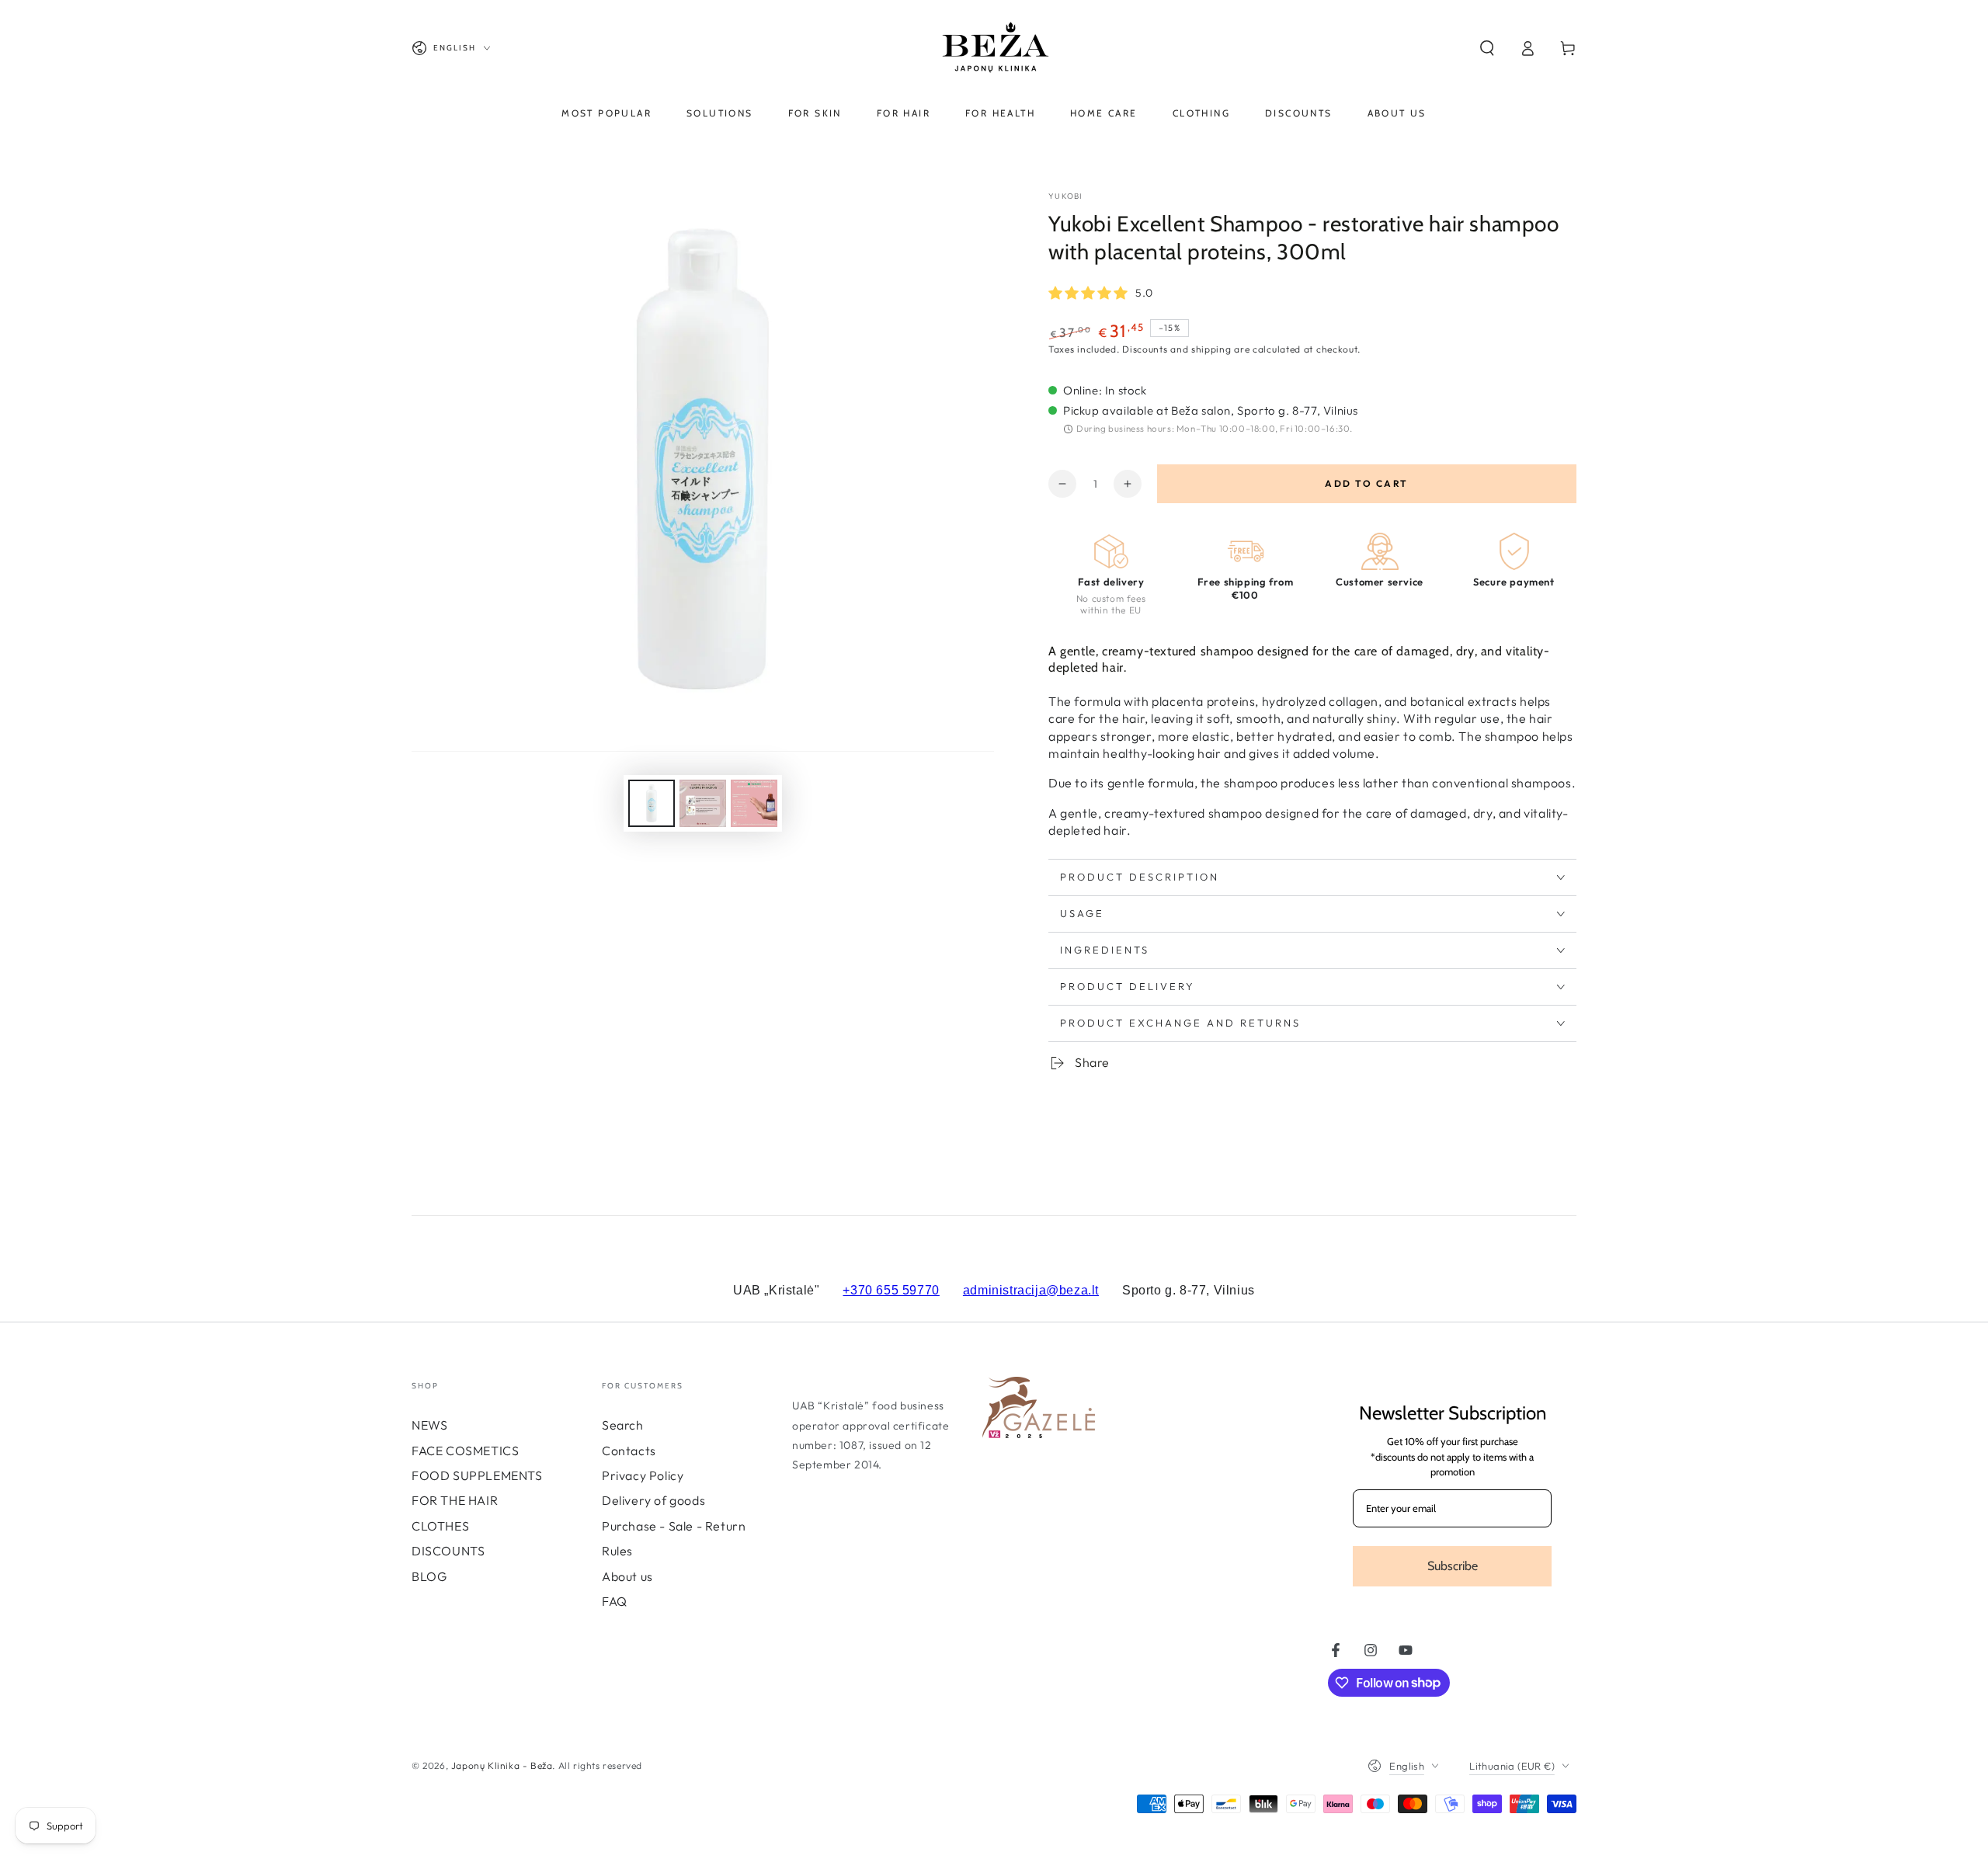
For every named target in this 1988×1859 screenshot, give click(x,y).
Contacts (629, 1451)
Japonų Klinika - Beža (502, 1765)
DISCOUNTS (448, 1551)
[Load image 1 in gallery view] (652, 803)
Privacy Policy (643, 1475)
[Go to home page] (994, 48)
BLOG (429, 1576)
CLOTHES (440, 1526)
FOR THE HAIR (455, 1500)
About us (627, 1576)
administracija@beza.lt (1031, 1290)
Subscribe (1453, 1566)
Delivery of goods (653, 1500)
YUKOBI (1065, 196)
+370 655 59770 (891, 1290)
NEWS (429, 1425)
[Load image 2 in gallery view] (703, 803)
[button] (1487, 48)
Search (623, 1425)
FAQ (615, 1601)
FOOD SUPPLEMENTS (477, 1475)
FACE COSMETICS (465, 1451)
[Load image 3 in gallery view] (754, 803)
